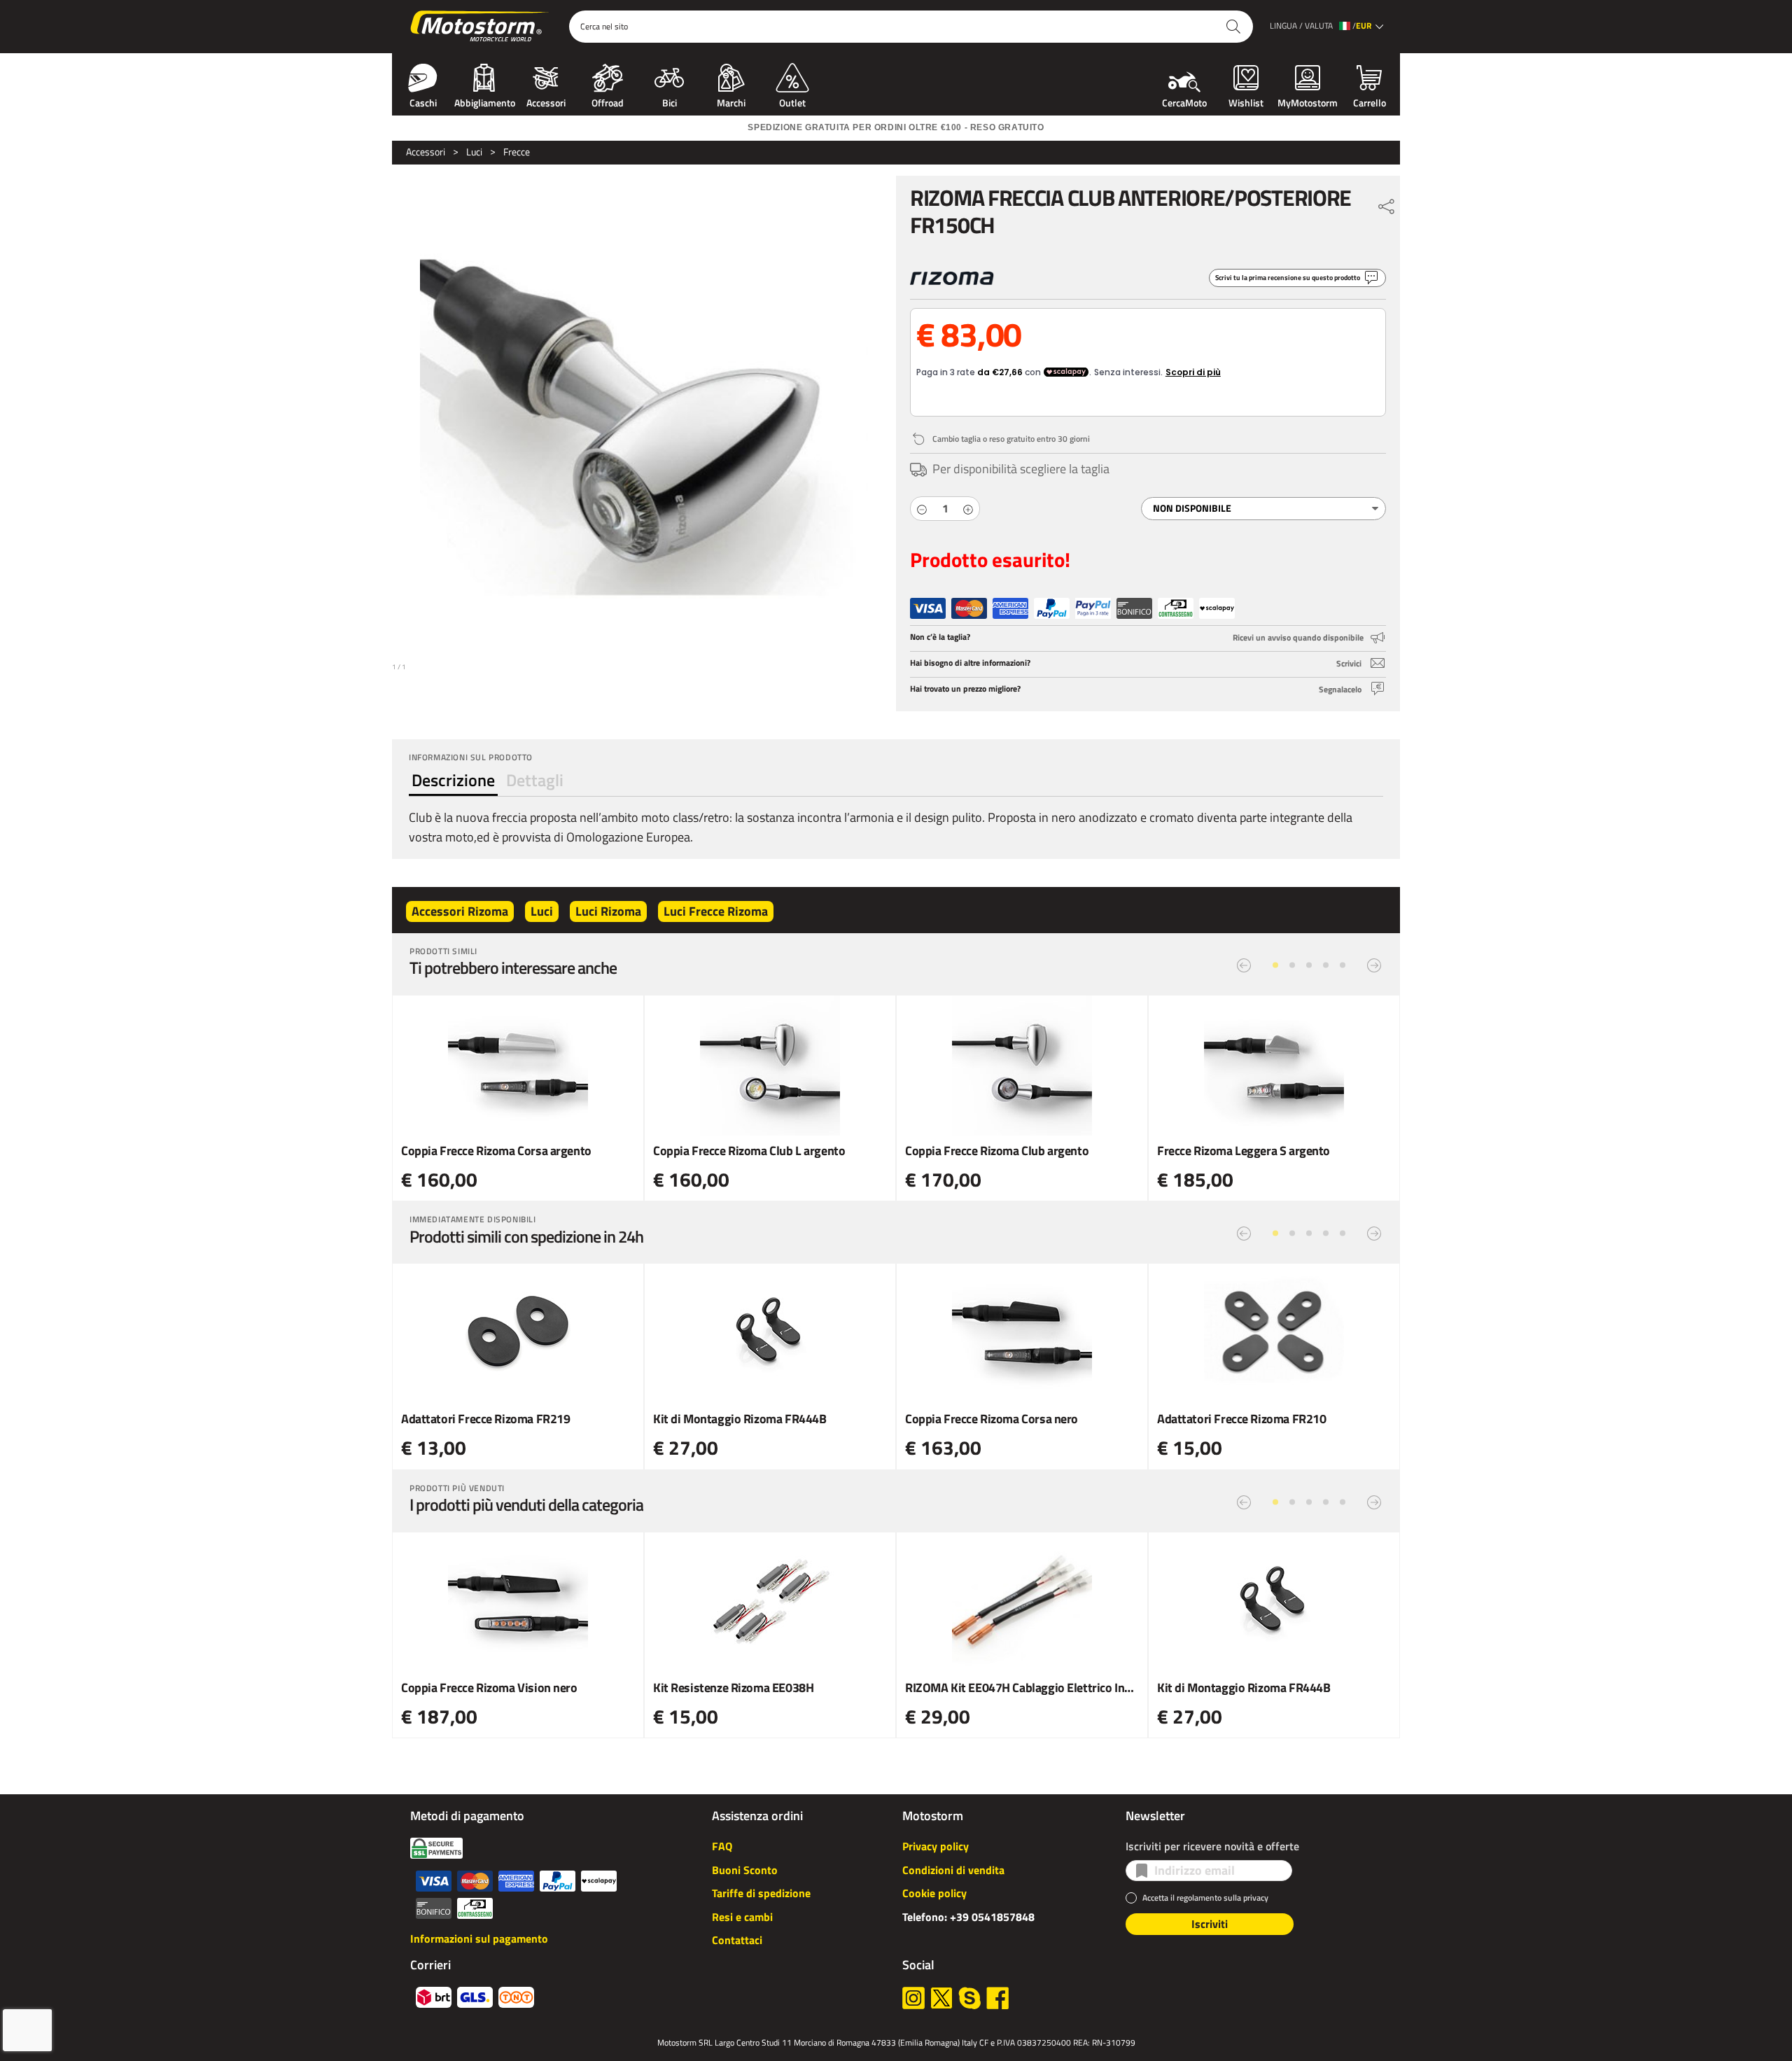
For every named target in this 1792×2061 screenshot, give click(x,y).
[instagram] (913, 1998)
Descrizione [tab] (453, 780)
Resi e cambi (742, 1917)
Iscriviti (1210, 1924)
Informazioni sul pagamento (479, 1938)
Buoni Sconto (745, 1870)
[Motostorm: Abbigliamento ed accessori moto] (481, 27)
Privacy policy (936, 1846)
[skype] (969, 1998)
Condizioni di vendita (953, 1870)
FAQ (722, 1846)
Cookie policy (934, 1893)
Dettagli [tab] (535, 780)
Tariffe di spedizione (761, 1893)
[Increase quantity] (968, 509)
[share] (1387, 203)
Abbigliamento (485, 102)
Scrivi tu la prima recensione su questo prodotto (1288, 278)
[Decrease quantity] (922, 509)
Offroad (608, 102)
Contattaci (737, 1940)
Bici (670, 102)
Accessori (546, 102)
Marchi (731, 102)
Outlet (792, 102)
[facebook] (997, 1998)
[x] (941, 1998)
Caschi (423, 102)
